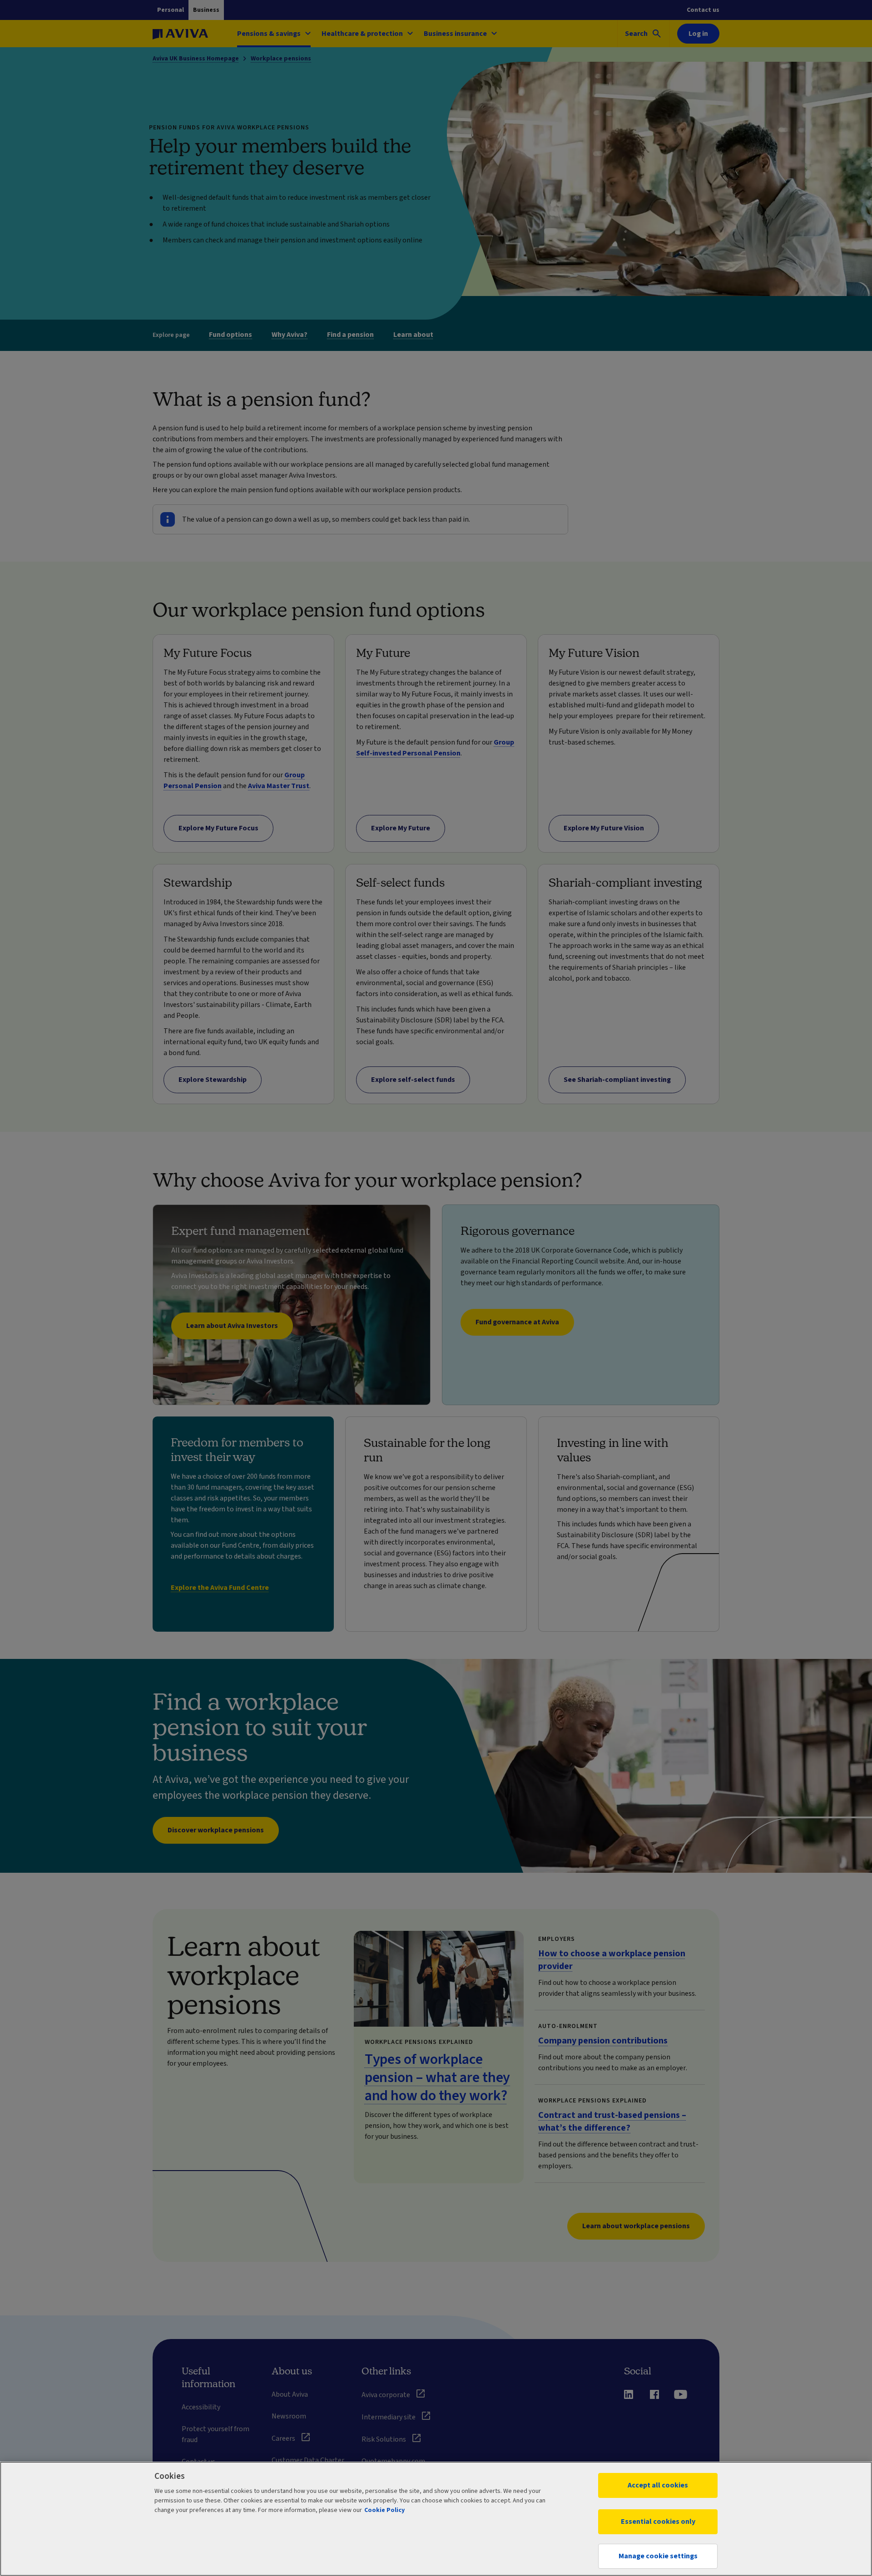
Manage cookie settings (658, 2556)
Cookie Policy (384, 2510)
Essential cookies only (658, 2522)
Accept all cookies (658, 2485)
